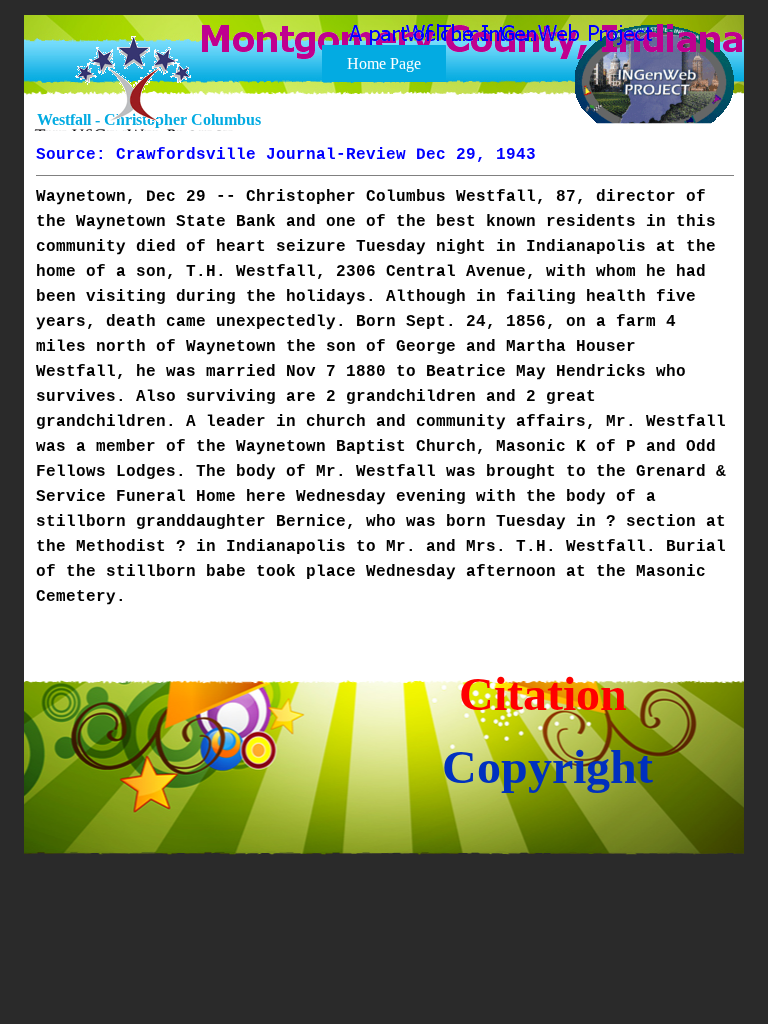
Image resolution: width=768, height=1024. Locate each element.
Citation (543, 693)
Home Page (384, 63)
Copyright (547, 766)
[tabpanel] (385, 375)
